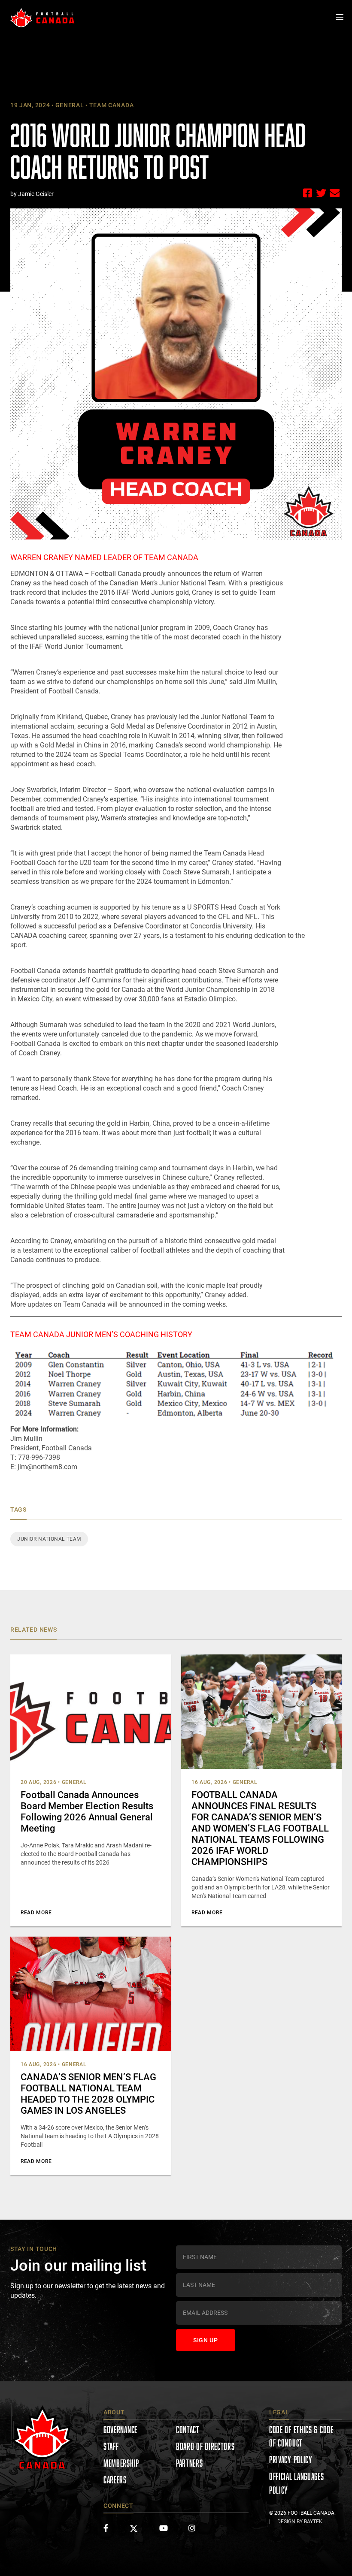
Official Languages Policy (297, 2483)
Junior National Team (49, 1539)
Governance (120, 2430)
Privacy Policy (291, 2460)
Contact (188, 2430)
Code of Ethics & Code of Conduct (301, 2436)
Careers (115, 2480)
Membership (121, 2463)
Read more (36, 1913)
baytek (313, 2522)
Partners (190, 2463)
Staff (111, 2446)
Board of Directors (205, 2446)
